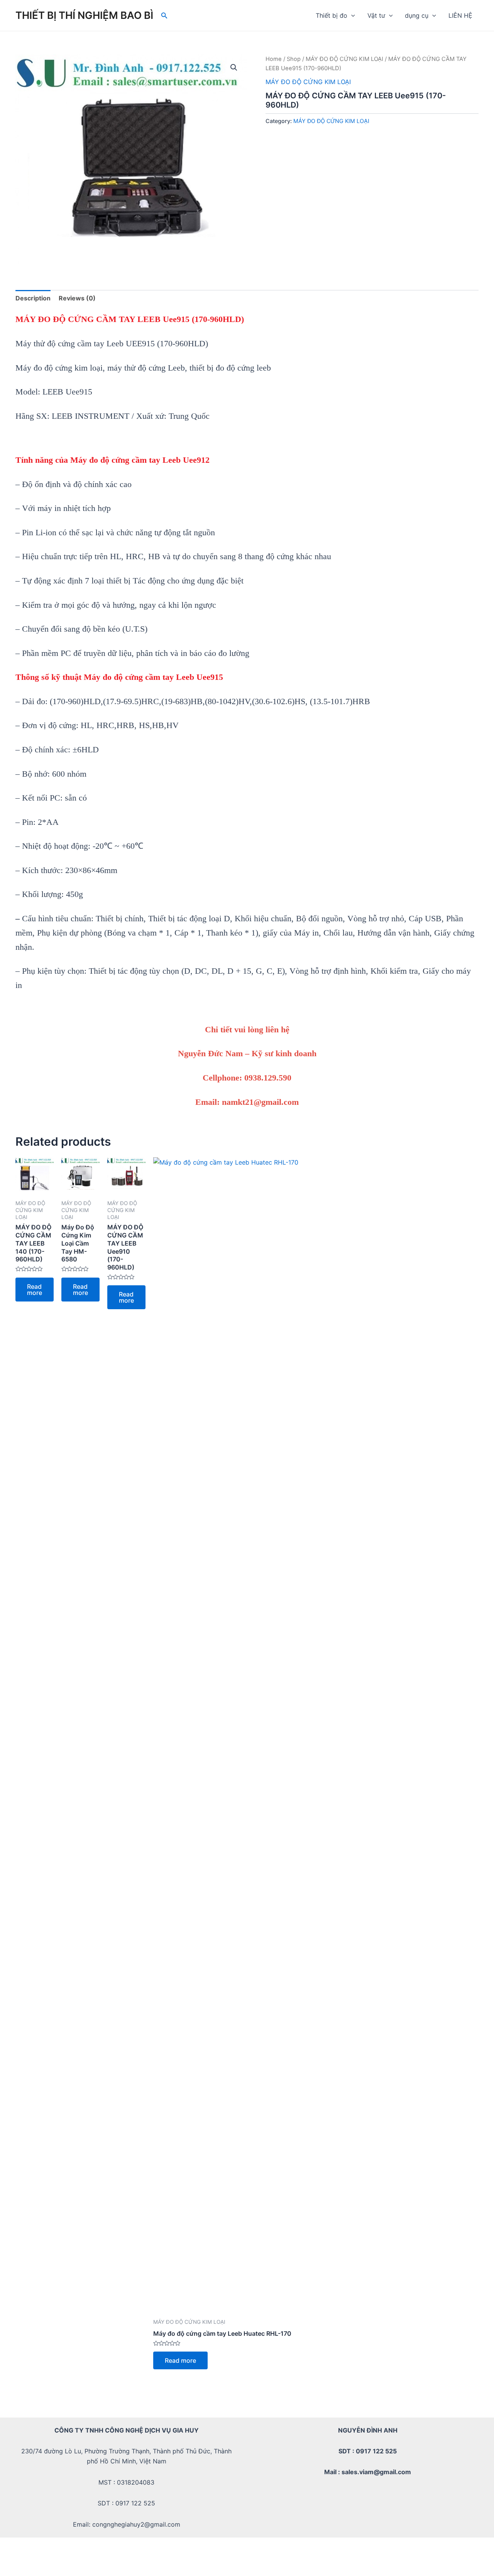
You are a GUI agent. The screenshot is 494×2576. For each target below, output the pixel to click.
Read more (35, 1290)
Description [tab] (33, 298)
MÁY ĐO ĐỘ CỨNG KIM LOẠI (344, 59)
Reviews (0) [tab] (77, 298)
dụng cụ (417, 15)
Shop (294, 59)
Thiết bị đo (332, 15)
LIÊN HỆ (460, 15)
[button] (234, 67)
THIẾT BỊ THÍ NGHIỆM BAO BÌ (84, 15)
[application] (351, 15)
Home (274, 59)
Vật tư (376, 15)
